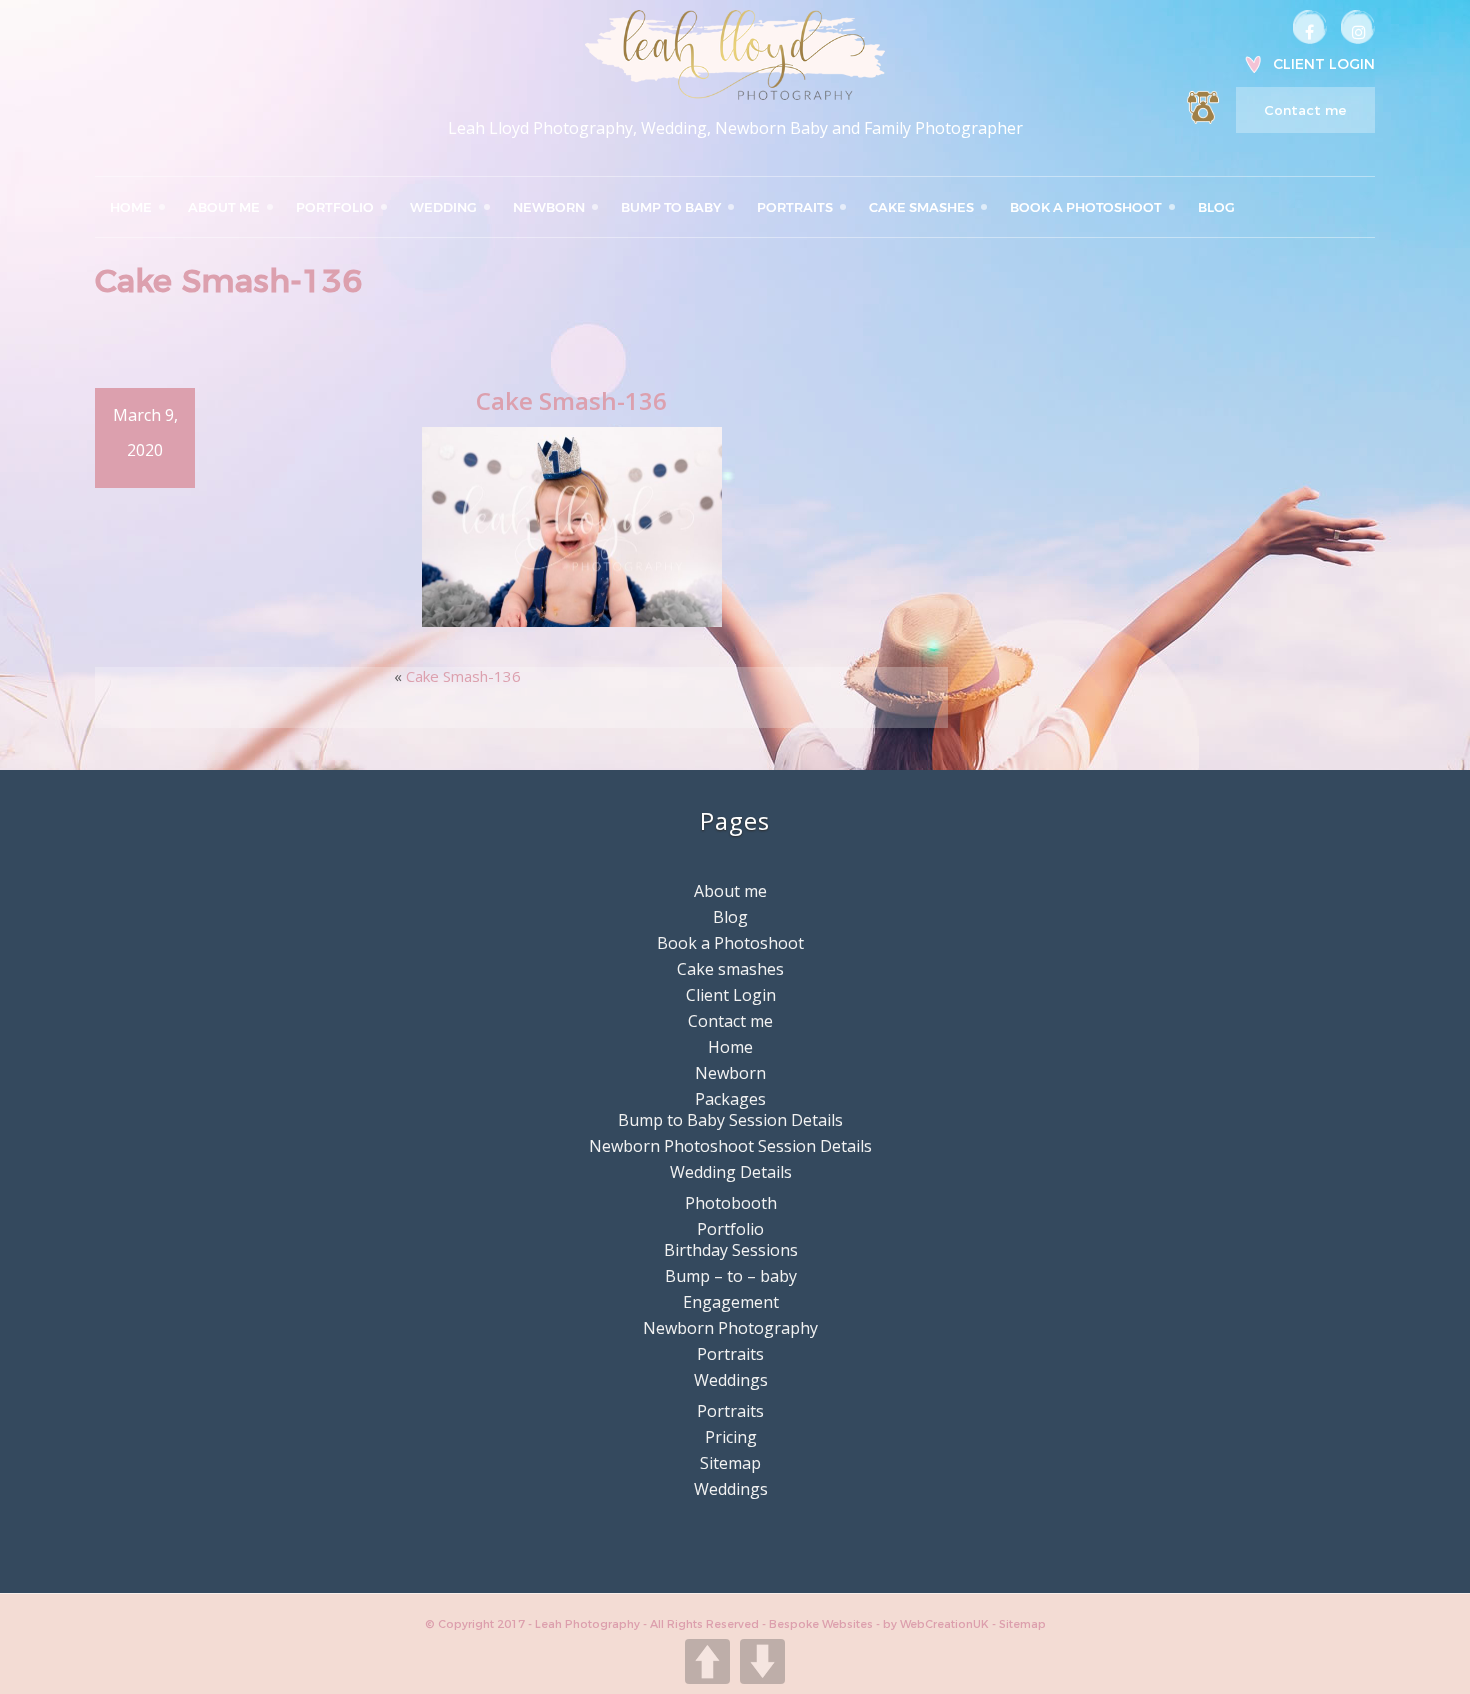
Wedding (443, 207)
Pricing (731, 1437)
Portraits (795, 207)
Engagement (731, 1302)
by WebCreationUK (937, 1624)
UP (707, 1661)
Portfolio (335, 207)
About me (224, 207)
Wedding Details (731, 1172)
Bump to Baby (671, 207)
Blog (1216, 207)
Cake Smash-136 (463, 676)
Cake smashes (921, 207)
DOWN (762, 1661)
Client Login (1324, 64)
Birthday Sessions (731, 1250)
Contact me (1305, 110)
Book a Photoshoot (1086, 207)
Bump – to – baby (731, 1276)
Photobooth (731, 1203)
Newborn (549, 207)
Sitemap (730, 1463)
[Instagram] (1358, 27)
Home (131, 207)
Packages (730, 1099)
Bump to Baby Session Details (730, 1120)
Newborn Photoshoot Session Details (730, 1146)
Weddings (731, 1380)
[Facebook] (1310, 27)
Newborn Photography (730, 1328)
